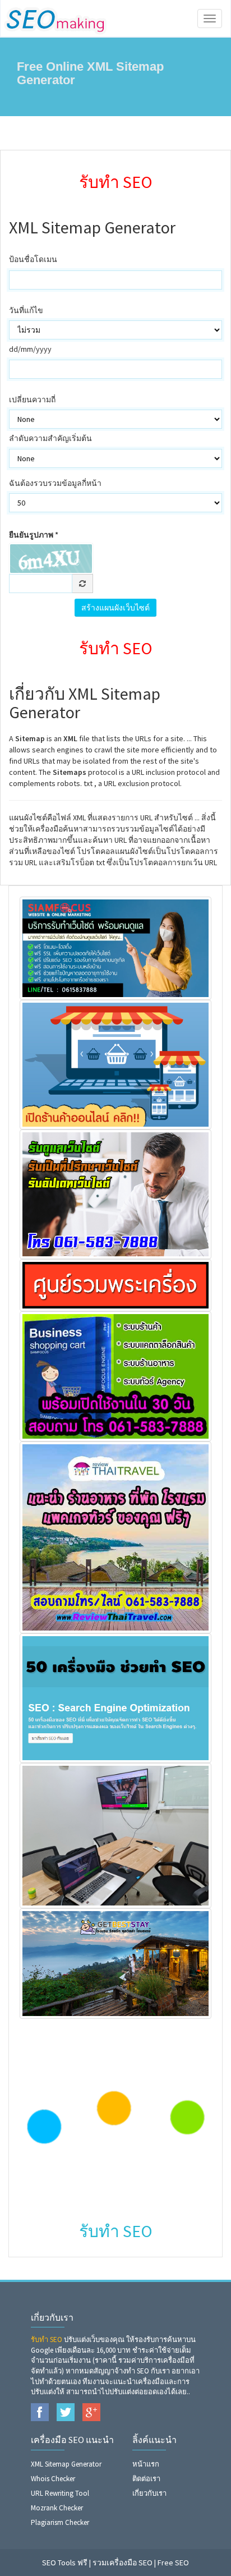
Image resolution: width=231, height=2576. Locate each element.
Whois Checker (53, 2479)
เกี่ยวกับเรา (149, 2493)
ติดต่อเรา (146, 2479)
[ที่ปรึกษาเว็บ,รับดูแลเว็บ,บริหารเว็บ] (115, 1193)
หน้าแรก (146, 2464)
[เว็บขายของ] (115, 1375)
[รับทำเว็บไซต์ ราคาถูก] (115, 947)
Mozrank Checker (57, 2508)
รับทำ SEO (47, 2339)
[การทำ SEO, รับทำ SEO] (115, 1697)
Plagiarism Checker (60, 2522)
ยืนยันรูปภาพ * (34, 535)
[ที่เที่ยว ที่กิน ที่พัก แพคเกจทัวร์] (115, 1536)
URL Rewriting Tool (60, 2493)
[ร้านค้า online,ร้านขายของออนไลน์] (115, 1064)
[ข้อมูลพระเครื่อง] (115, 1284)
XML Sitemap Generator (66, 2464)
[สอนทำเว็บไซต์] (115, 1835)
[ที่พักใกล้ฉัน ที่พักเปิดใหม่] (115, 1963)
